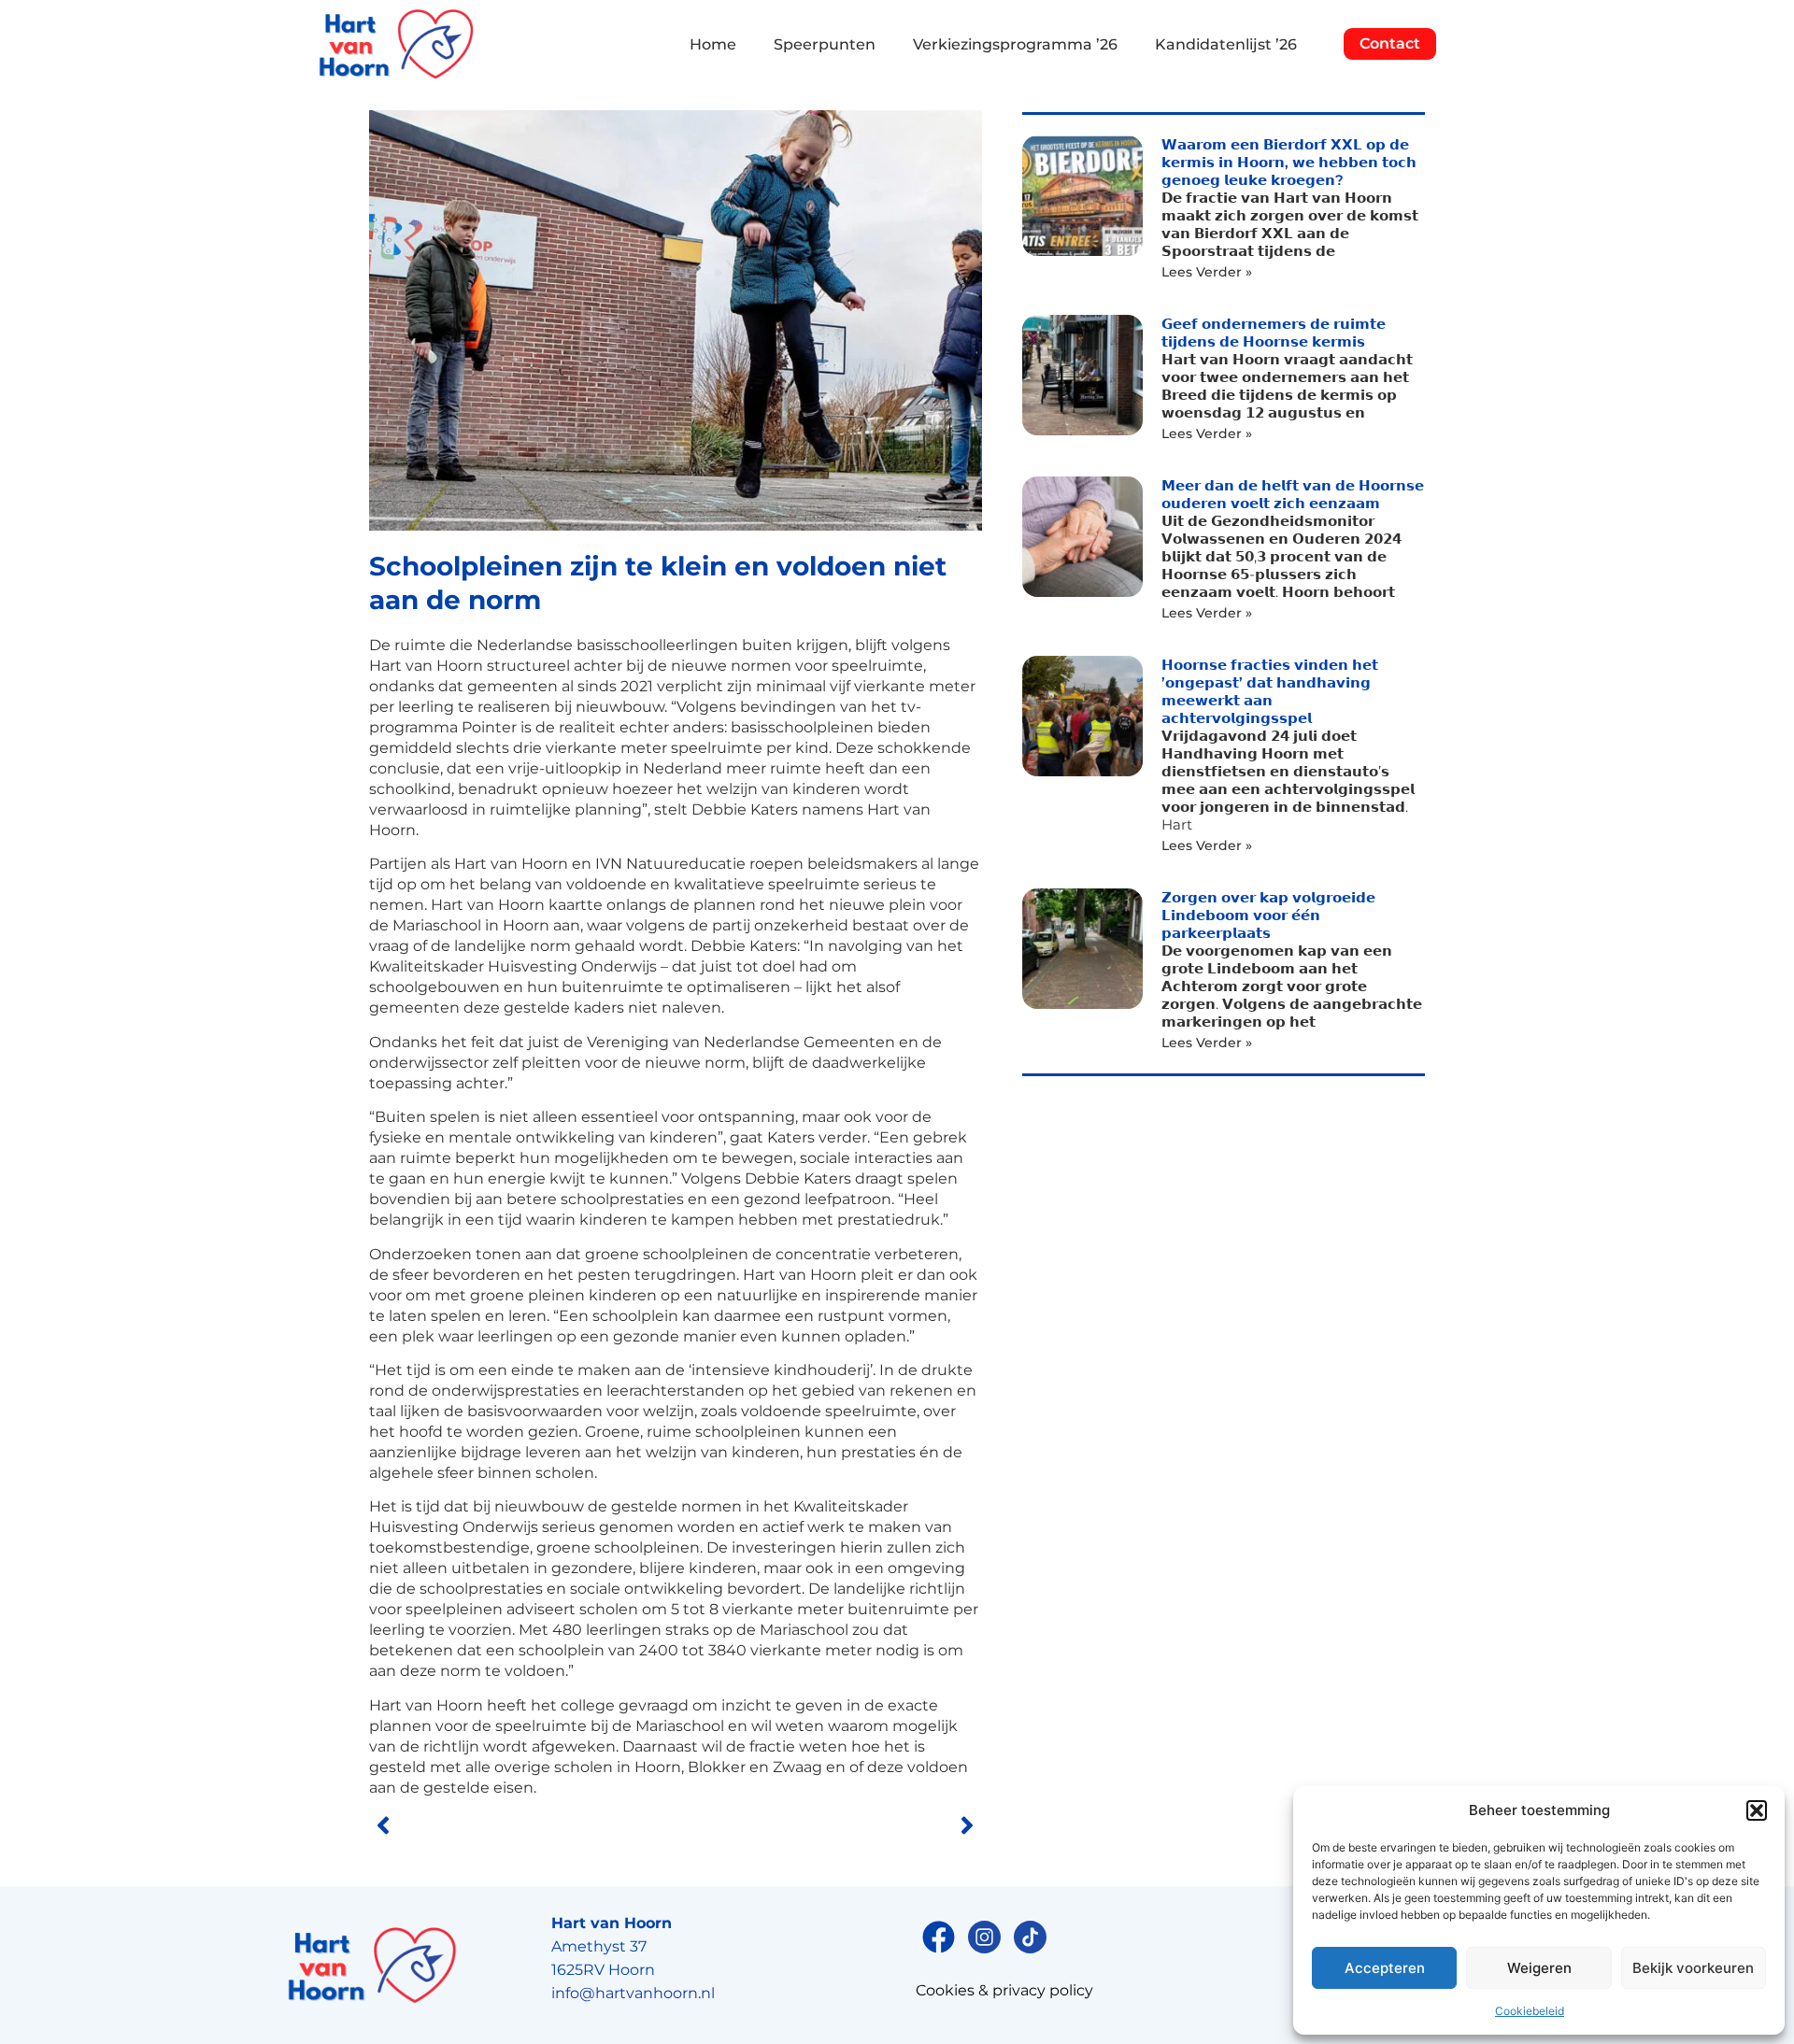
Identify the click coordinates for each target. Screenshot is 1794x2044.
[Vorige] (522, 1825)
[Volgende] (829, 1825)
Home (713, 44)
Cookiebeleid (1530, 2011)
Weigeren (1539, 1968)
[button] (1757, 1810)
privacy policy (1043, 1990)
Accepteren (1385, 1968)
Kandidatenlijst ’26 (1226, 44)
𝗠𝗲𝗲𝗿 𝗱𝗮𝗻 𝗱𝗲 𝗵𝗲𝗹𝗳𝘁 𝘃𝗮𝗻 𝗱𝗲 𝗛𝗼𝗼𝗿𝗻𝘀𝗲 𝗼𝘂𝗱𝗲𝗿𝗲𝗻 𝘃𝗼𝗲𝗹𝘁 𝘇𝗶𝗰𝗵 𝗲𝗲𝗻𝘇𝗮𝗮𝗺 (1293, 494)
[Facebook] (939, 1937)
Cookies (945, 1990)
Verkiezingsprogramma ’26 (1015, 44)
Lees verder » (1207, 272)
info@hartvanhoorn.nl (633, 1993)
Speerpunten (825, 44)
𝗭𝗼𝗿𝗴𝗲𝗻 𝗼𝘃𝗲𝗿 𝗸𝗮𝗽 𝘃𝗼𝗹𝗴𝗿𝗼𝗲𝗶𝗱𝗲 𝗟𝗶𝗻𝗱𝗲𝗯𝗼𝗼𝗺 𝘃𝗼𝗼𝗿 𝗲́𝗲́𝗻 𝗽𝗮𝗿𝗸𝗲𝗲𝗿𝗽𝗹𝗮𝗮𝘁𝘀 (1268, 915)
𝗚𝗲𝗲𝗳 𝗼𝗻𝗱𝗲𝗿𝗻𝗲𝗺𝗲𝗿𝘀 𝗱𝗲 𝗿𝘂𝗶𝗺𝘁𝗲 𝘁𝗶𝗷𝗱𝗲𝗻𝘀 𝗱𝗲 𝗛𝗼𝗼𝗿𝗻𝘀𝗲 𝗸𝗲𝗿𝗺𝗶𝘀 (1274, 333)
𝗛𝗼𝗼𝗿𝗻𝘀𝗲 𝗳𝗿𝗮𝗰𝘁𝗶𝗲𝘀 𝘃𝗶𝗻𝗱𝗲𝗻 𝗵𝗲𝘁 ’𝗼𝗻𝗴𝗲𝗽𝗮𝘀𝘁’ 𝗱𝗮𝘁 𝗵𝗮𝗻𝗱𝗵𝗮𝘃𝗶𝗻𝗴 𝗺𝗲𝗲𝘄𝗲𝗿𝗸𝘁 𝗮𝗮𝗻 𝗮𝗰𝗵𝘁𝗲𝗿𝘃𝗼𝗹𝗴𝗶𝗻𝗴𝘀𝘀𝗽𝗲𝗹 (1270, 691)
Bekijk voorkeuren (1693, 1968)
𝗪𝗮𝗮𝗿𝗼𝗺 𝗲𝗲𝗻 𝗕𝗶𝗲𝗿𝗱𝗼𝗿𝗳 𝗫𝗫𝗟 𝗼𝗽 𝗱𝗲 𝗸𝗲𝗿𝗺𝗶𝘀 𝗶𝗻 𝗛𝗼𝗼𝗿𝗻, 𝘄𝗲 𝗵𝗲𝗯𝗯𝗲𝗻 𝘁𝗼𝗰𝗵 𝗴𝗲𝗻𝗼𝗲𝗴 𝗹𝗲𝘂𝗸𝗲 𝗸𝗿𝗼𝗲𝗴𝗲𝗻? (1289, 162)
